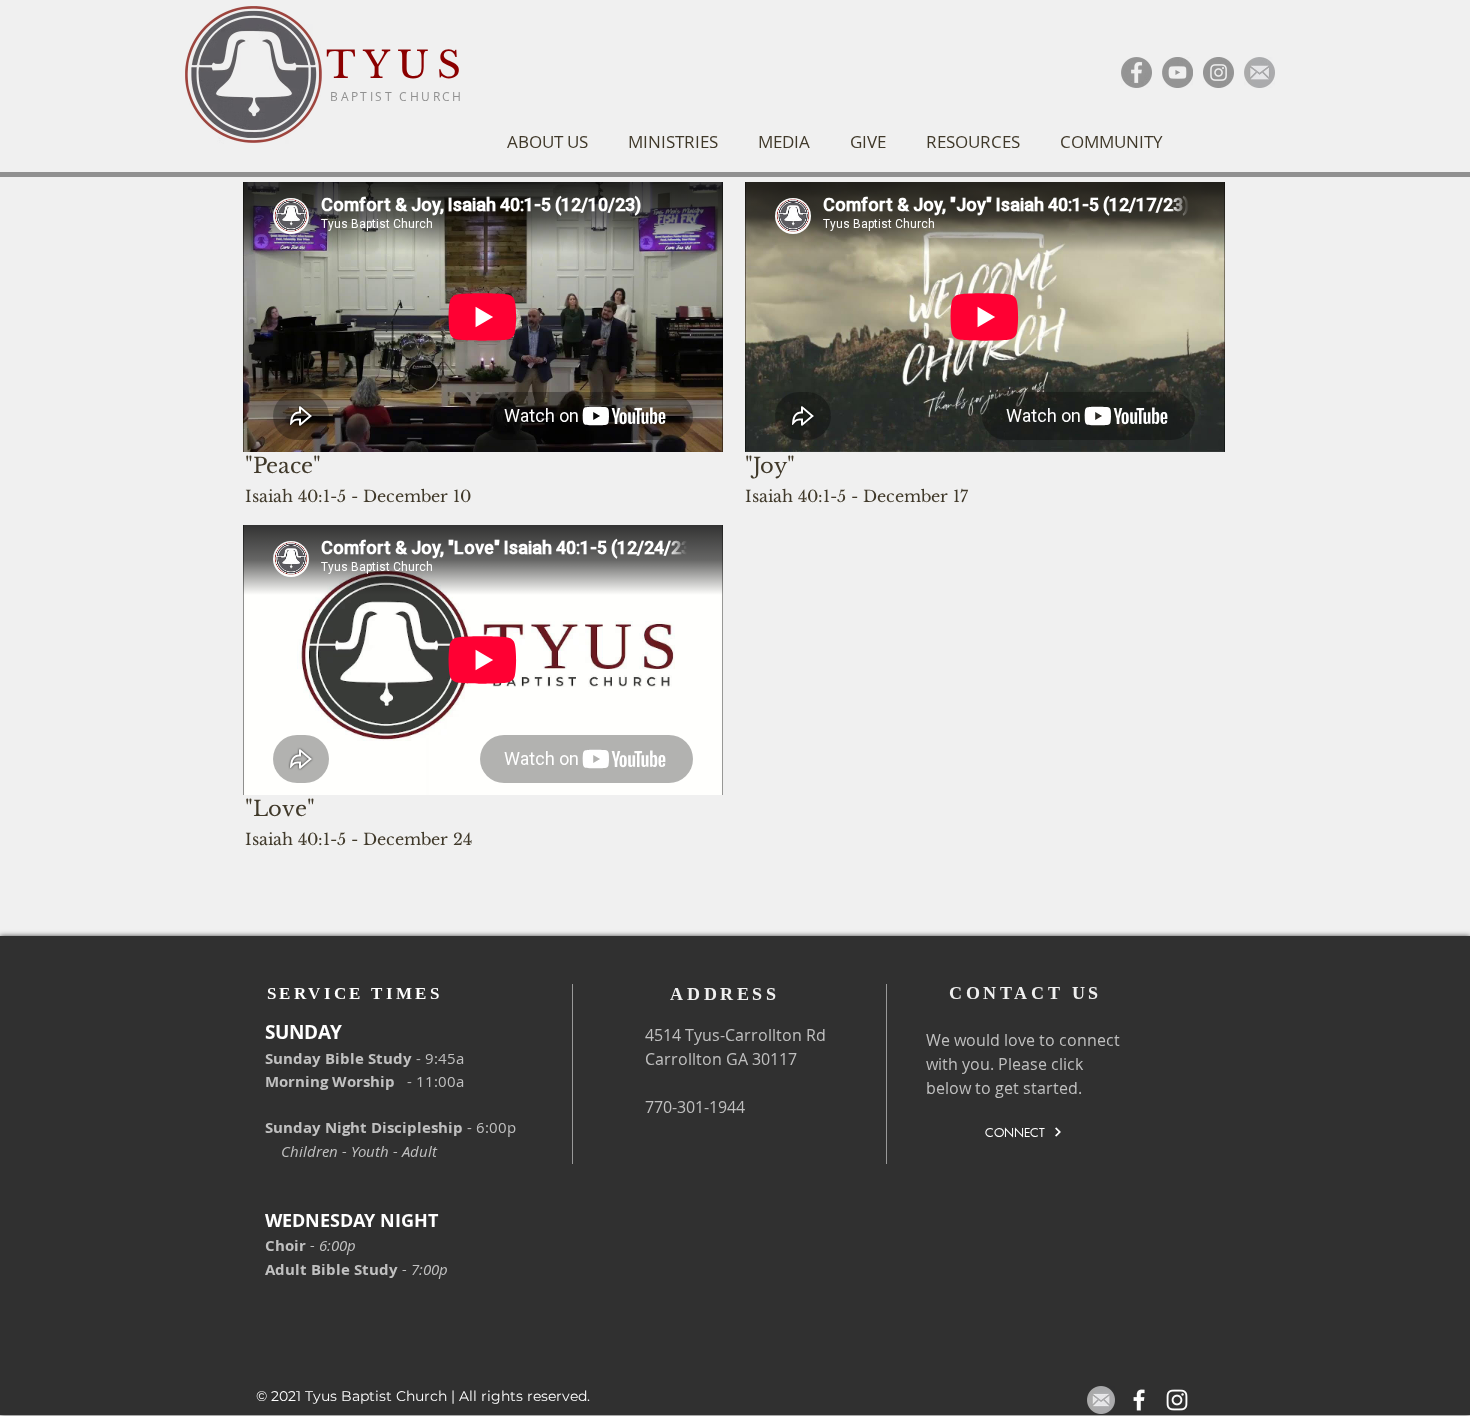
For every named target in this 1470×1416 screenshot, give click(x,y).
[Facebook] (1136, 72)
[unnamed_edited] (1259, 72)
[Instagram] (1218, 72)
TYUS (397, 65)
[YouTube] (1177, 72)
